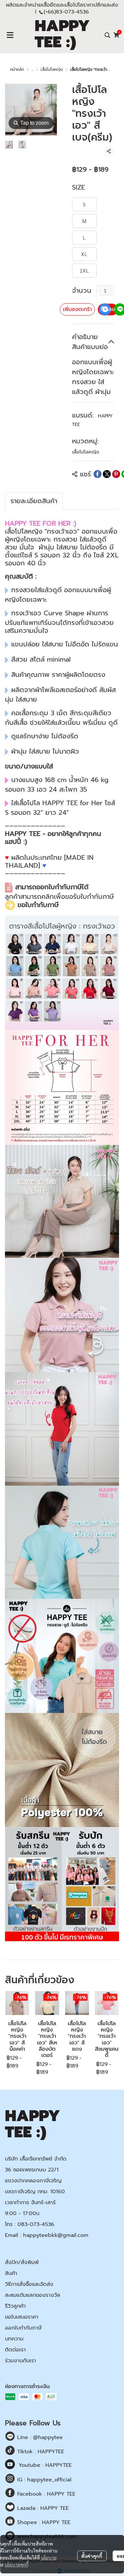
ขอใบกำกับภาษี (38, 905)
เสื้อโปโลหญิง (52, 69)
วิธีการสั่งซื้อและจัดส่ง (29, 2284)
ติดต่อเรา (15, 2350)
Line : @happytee (39, 2437)
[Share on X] (107, 474)
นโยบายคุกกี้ (17, 2564)
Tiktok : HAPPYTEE (40, 2452)
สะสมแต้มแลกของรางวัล (33, 2295)
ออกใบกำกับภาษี (23, 2328)
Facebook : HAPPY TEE (45, 2494)
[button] (107, 35)
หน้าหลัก (17, 69)
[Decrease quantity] (98, 290)
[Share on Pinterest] (116, 474)
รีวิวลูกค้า (15, 2306)
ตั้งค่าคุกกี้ (92, 2556)
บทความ (14, 2339)
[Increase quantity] (112, 290)
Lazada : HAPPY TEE (42, 2508)
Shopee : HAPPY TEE (43, 2522)
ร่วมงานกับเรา (21, 2361)
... (32, 69)
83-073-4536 (72, 12)
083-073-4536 (36, 2224)
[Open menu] (10, 35)
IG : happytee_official (43, 2480)
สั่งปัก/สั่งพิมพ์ (22, 2262)
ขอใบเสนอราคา (22, 2317)
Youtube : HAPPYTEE (45, 2465)
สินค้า (11, 2273)
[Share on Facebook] (98, 474)
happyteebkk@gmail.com (56, 2235)
